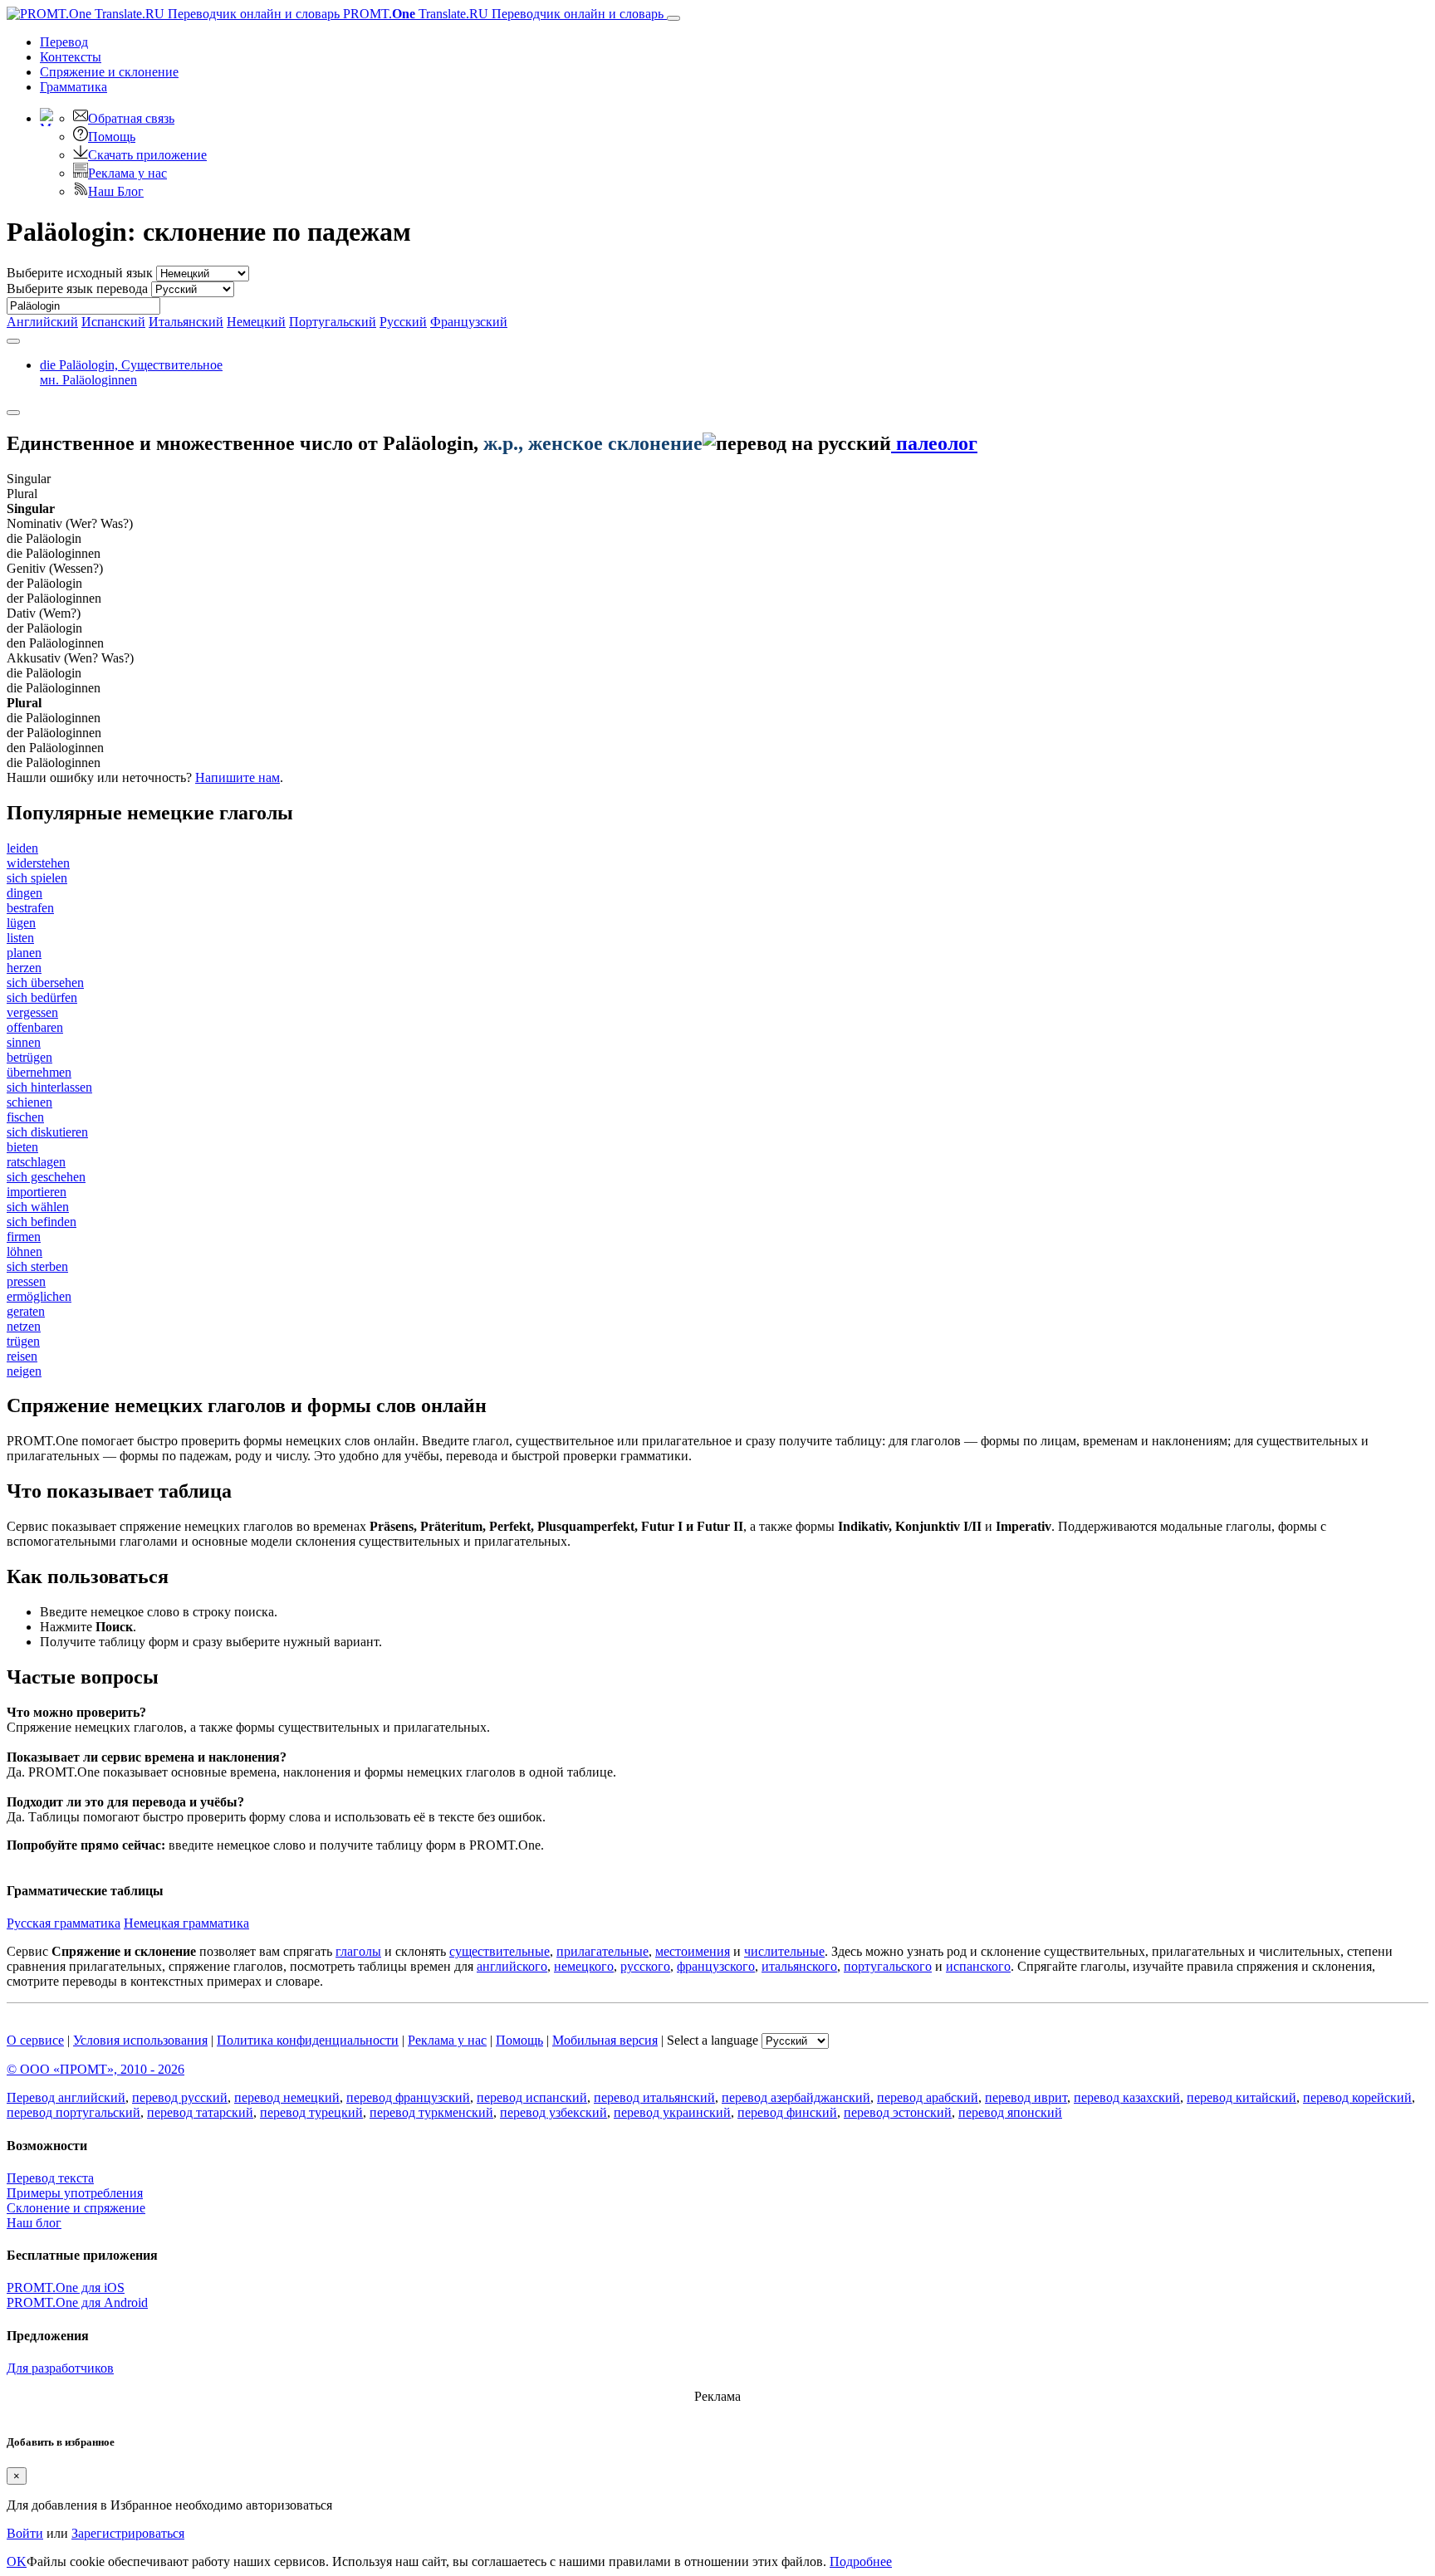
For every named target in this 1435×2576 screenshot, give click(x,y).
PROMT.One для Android (77, 2302)
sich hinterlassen (49, 1087)
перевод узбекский (553, 2112)
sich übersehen (45, 982)
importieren (37, 1192)
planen (24, 953)
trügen (23, 1341)
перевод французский (408, 2097)
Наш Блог (116, 191)
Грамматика (73, 87)
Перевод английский (66, 2097)
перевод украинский (672, 2112)
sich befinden (42, 1222)
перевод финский (787, 2112)
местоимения (693, 1951)
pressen (26, 1281)
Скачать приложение (147, 155)
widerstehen (38, 863)
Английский (42, 322)
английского (512, 1966)
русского (645, 1966)
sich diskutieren (47, 1132)
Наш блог (34, 2223)
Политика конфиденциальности (308, 2040)
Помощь (112, 137)
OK (17, 2561)
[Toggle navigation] (673, 18)
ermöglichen (39, 1296)
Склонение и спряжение (76, 2208)
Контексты (71, 57)
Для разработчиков (60, 2368)
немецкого (584, 1966)
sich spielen (37, 878)
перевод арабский (928, 2097)
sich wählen (38, 1207)
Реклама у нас (127, 173)
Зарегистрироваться (128, 2533)
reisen (22, 1356)
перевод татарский (200, 2112)
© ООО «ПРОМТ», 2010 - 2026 (96, 2069)
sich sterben (37, 1266)
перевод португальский (73, 2112)
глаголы (358, 1951)
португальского (888, 1966)
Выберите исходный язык (80, 273)
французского (716, 1966)
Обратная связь (131, 118)
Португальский (333, 322)
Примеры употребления (75, 2193)
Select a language (713, 2040)
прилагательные (602, 1951)
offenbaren (35, 1027)
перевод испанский (532, 2097)
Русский (403, 322)
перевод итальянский (654, 2097)
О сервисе (35, 2040)
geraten (26, 1311)
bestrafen (30, 908)
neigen (24, 1371)
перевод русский (180, 2097)
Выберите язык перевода (77, 288)
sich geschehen (46, 1177)
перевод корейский (1357, 2097)
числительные (784, 1951)
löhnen (24, 1251)
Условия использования (140, 2040)
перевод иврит (1026, 2097)
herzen (24, 968)
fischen (25, 1117)
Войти (25, 2533)
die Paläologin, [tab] (131, 372)
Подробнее (861, 2561)
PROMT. (502, 14)
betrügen (29, 1057)
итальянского (799, 1966)
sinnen (24, 1042)
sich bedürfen (42, 997)
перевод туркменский (431, 2112)
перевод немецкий (287, 2097)
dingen (24, 893)
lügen (21, 923)
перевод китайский (1242, 2097)
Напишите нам (238, 777)
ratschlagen (36, 1162)
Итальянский (186, 322)
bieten (22, 1147)
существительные (500, 1951)
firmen (24, 1237)
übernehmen (39, 1072)
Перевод (64, 42)
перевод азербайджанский (796, 2097)
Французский (469, 322)
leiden (22, 848)
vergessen (32, 1012)
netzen (24, 1326)
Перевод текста (50, 2178)
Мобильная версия (605, 2040)
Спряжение (109, 72)
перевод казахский (1127, 2097)
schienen (29, 1102)
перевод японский (1010, 2112)
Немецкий (256, 322)
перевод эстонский (898, 2112)
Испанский (113, 322)
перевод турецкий (311, 2112)
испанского (978, 1966)
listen (20, 938)
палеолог (934, 443)
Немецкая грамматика (186, 1923)
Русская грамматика (64, 1923)
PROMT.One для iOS (66, 2288)
